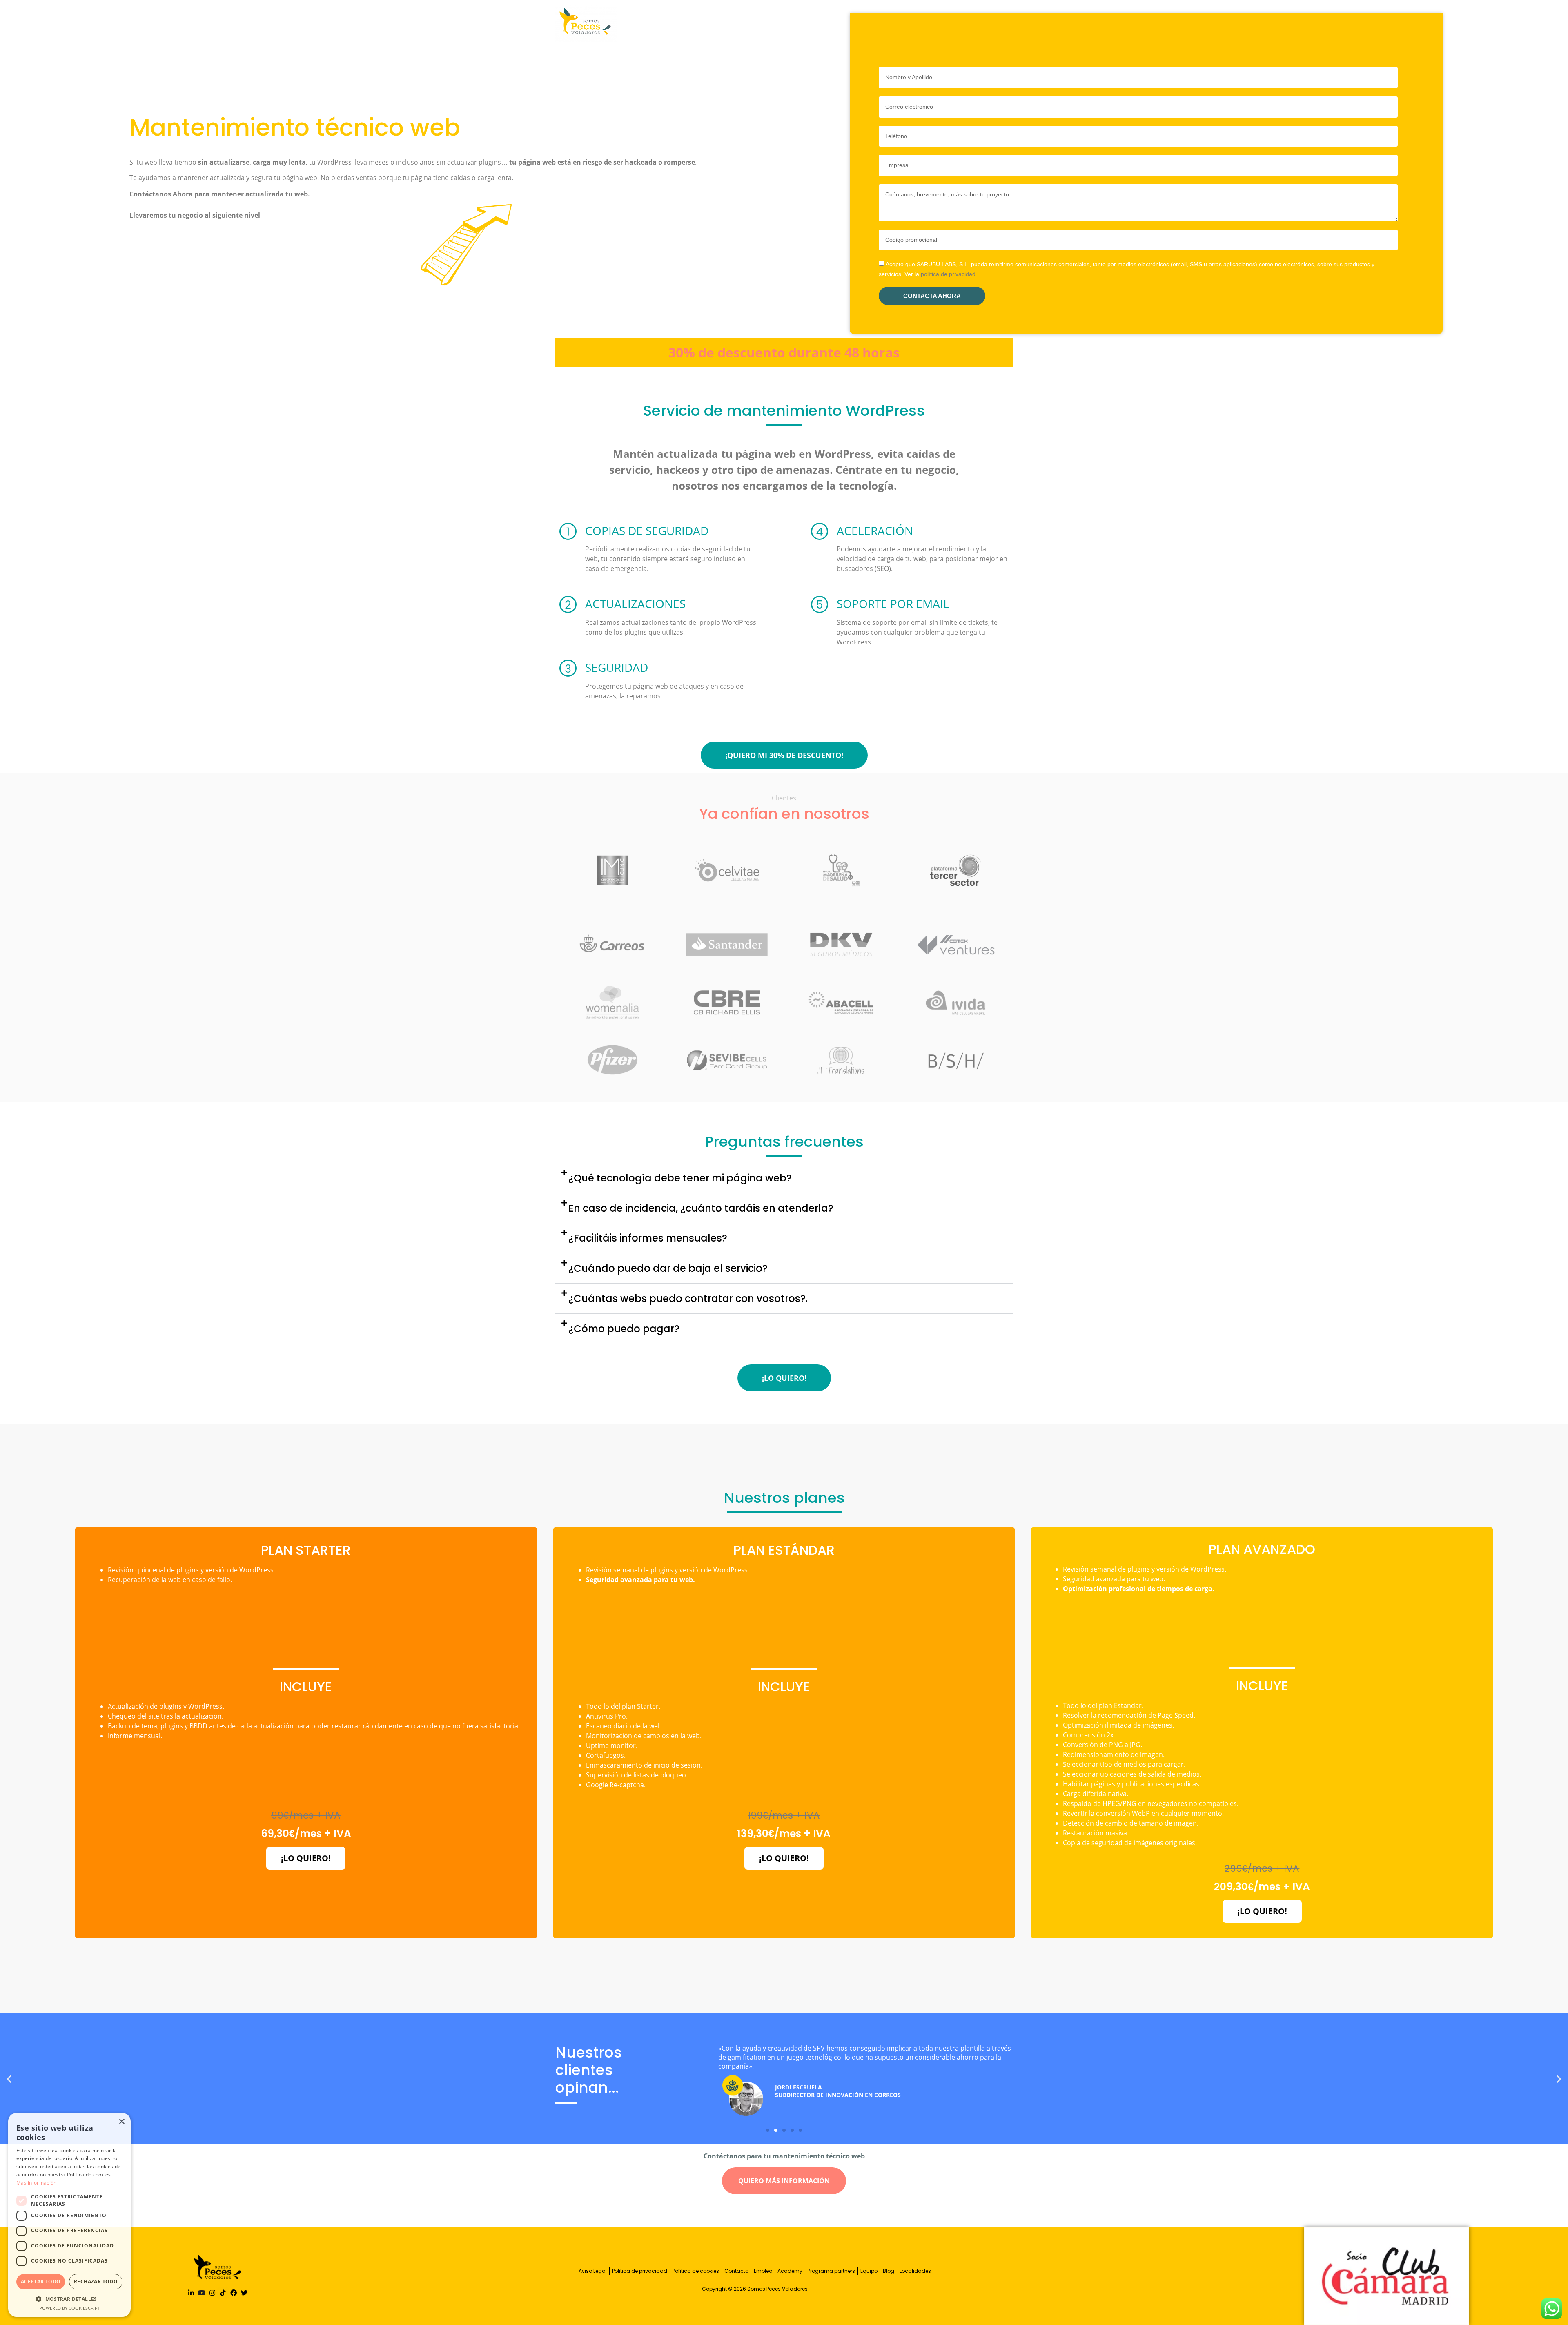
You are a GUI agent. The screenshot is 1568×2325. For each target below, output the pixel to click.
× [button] (121, 2122)
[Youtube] (202, 2293)
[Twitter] (244, 2293)
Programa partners (831, 2271)
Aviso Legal (593, 2271)
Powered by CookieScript (70, 2308)
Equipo (869, 2271)
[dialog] (69, 2215)
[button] (784, 1178)
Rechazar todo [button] (96, 2282)
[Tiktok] (223, 2293)
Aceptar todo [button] (41, 2282)
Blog (889, 2271)
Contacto (736, 2271)
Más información (37, 2183)
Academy (790, 2271)
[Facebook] (234, 2293)
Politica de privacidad (640, 2271)
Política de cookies (696, 2271)
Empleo (763, 2271)
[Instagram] (212, 2293)
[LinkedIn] (191, 2293)
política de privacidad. (949, 274)
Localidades (915, 2271)
